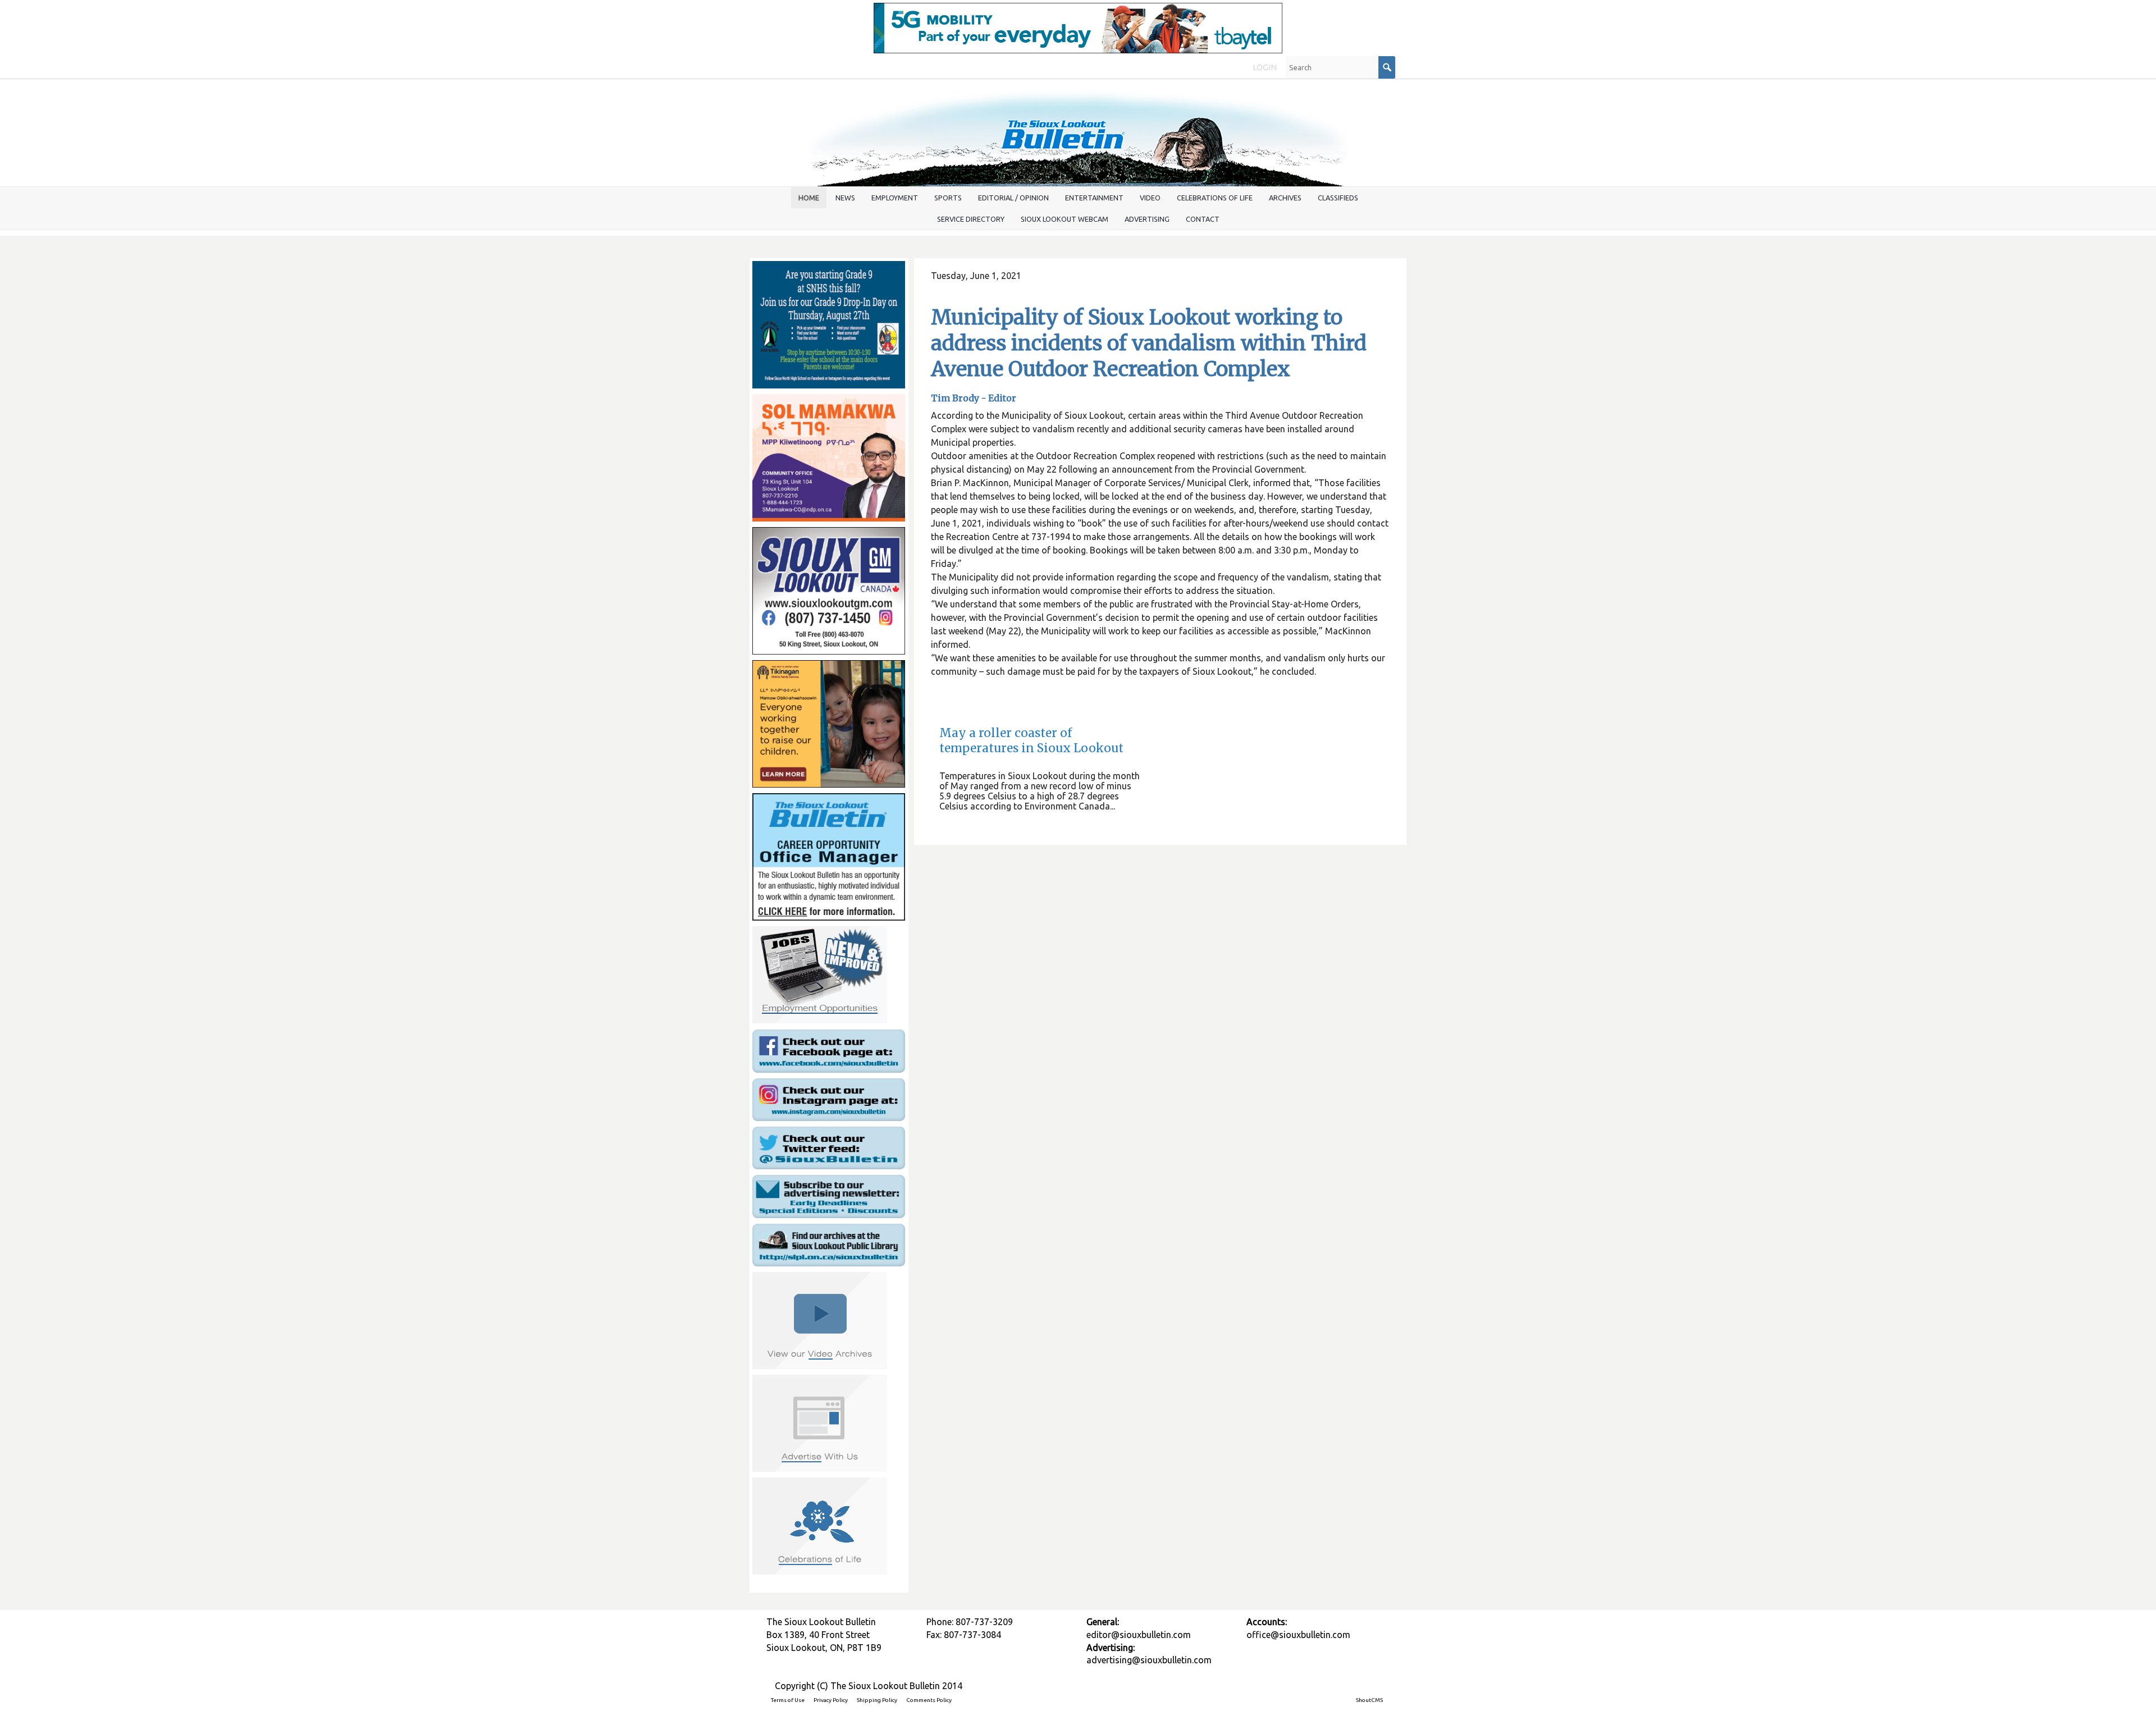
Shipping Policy (877, 1700)
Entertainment (1094, 198)
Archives (1285, 198)
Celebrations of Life (1215, 198)
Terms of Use (788, 1700)
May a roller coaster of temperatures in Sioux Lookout (1031, 741)
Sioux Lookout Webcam (1065, 219)
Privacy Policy (831, 1700)
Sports (948, 198)
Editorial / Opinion (1013, 198)
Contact (1203, 219)
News (845, 198)
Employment (895, 198)
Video (1150, 198)
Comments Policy (929, 1700)
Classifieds (1338, 198)
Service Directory (971, 219)
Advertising (1147, 219)
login (1265, 67)
